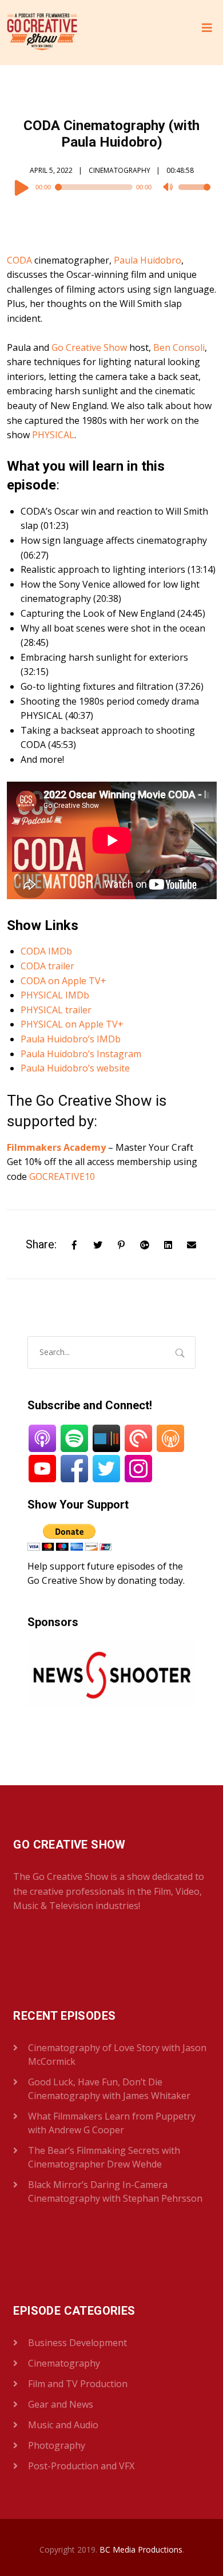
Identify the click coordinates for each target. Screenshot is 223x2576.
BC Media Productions (141, 2549)
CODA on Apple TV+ (63, 981)
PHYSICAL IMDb (55, 995)
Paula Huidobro (148, 260)
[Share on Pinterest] (121, 1244)
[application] (112, 187)
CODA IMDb (46, 951)
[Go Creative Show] (42, 33)
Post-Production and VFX (81, 2466)
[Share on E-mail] (192, 1244)
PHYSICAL (53, 435)
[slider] (194, 195)
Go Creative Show (89, 347)
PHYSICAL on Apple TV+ (72, 1024)
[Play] (22, 187)
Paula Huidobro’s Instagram (81, 1054)
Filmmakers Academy (56, 1147)
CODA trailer (47, 966)
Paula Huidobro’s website (75, 1068)
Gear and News (61, 2404)
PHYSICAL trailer (56, 1010)
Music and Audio (63, 2425)
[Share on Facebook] (74, 1244)
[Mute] (169, 188)
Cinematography (120, 170)
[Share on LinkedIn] (168, 1244)
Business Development (77, 2343)
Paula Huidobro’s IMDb (71, 1039)
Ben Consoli (179, 347)
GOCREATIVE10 (62, 1176)
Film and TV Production (78, 2384)
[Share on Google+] (145, 1244)
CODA (19, 260)
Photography (57, 2445)
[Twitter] (98, 1244)
